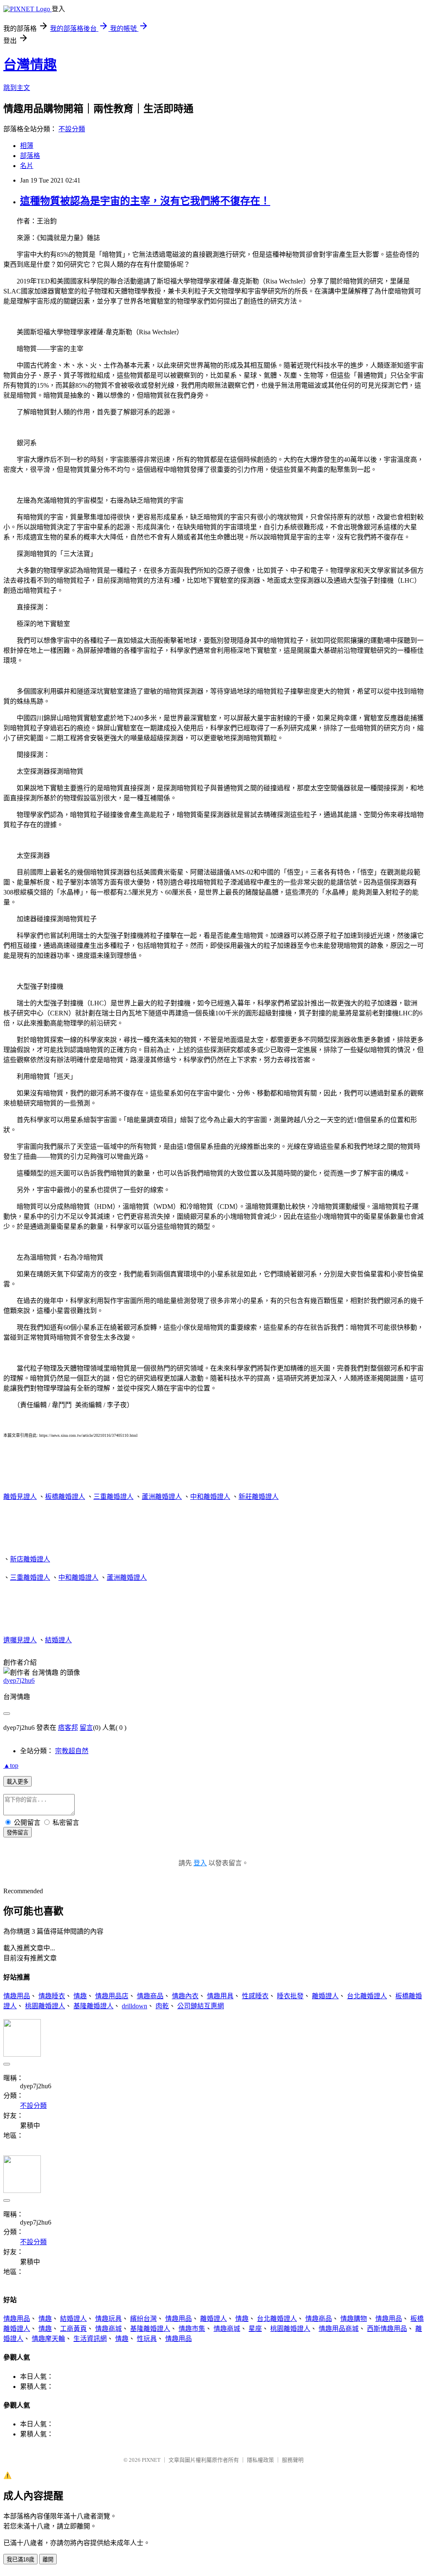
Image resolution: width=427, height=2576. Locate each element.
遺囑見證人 (20, 1640)
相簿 (27, 146)
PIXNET (151, 2460)
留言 (86, 1728)
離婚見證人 (20, 1497)
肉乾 (162, 2006)
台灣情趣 (30, 65)
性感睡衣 (255, 1996)
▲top (11, 1765)
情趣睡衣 (52, 1996)
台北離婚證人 (367, 1996)
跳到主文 (17, 88)
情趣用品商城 (339, 2329)
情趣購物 (354, 2319)
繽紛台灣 (143, 2319)
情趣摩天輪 (48, 2339)
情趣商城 (108, 2329)
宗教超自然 (72, 1751)
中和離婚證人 (210, 1497)
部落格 (30, 156)
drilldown (134, 2006)
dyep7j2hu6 (19, 1680)
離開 (48, 2560)
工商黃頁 (73, 2329)
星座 (255, 2329)
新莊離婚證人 (259, 1497)
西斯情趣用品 (387, 2329)
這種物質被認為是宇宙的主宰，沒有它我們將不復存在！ (145, 201)
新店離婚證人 (30, 1559)
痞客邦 (68, 1728)
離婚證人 (325, 1996)
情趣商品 (150, 1996)
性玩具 (147, 2339)
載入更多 (18, 1782)
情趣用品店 (112, 1996)
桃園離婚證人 (45, 2006)
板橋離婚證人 (65, 1497)
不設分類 (72, 129)
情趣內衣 (185, 1996)
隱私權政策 (260, 2460)
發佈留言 (18, 1833)
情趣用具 (220, 1996)
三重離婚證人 (113, 1497)
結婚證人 (58, 1640)
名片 (27, 166)
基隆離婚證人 (93, 2006)
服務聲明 (293, 2460)
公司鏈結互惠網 (201, 2006)
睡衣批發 (290, 1996)
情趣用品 (17, 1996)
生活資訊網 (90, 2339)
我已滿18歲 (20, 2560)
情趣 (80, 1996)
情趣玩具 (108, 2319)
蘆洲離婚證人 (162, 1497)
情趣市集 (192, 2329)
